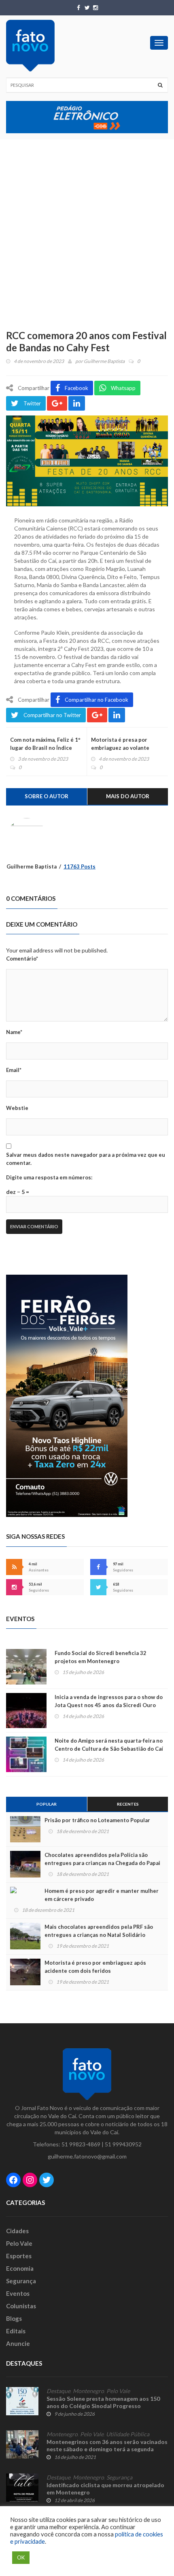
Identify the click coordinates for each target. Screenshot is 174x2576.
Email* (14, 1070)
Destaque (58, 2391)
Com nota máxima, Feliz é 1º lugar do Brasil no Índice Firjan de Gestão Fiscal (45, 748)
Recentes (128, 1804)
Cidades (17, 2231)
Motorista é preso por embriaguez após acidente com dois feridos (95, 1967)
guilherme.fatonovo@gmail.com (87, 2156)
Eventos (18, 2293)
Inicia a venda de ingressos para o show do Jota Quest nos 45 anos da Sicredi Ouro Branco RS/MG (109, 1705)
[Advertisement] (87, 230)
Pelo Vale (19, 2243)
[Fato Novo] (30, 46)
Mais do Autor (128, 796)
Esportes (19, 2256)
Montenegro (88, 2391)
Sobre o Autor (47, 796)
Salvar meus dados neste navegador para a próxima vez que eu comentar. (86, 1159)
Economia (20, 2268)
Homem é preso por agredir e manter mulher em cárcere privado (102, 1895)
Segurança (21, 2281)
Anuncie (18, 2343)
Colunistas (21, 2306)
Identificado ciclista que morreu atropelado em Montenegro (105, 2489)
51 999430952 (123, 2144)
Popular (47, 1804)
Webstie (17, 1108)
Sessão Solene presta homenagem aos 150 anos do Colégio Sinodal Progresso (103, 2402)
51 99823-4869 (81, 2144)
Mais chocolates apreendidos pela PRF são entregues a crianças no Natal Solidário (99, 1931)
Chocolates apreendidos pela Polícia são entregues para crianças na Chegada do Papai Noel (102, 1863)
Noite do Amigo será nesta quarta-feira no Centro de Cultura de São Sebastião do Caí (109, 1745)
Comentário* (22, 959)
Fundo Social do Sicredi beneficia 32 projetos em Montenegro (101, 1657)
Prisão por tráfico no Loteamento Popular (97, 1820)
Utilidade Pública (128, 2434)
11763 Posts (80, 866)
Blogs (14, 2318)
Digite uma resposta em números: (49, 1177)
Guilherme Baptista (104, 361)
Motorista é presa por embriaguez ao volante (120, 744)
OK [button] (21, 2557)
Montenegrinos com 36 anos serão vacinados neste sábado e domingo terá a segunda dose (107, 2449)
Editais (16, 2331)
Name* (14, 1032)
